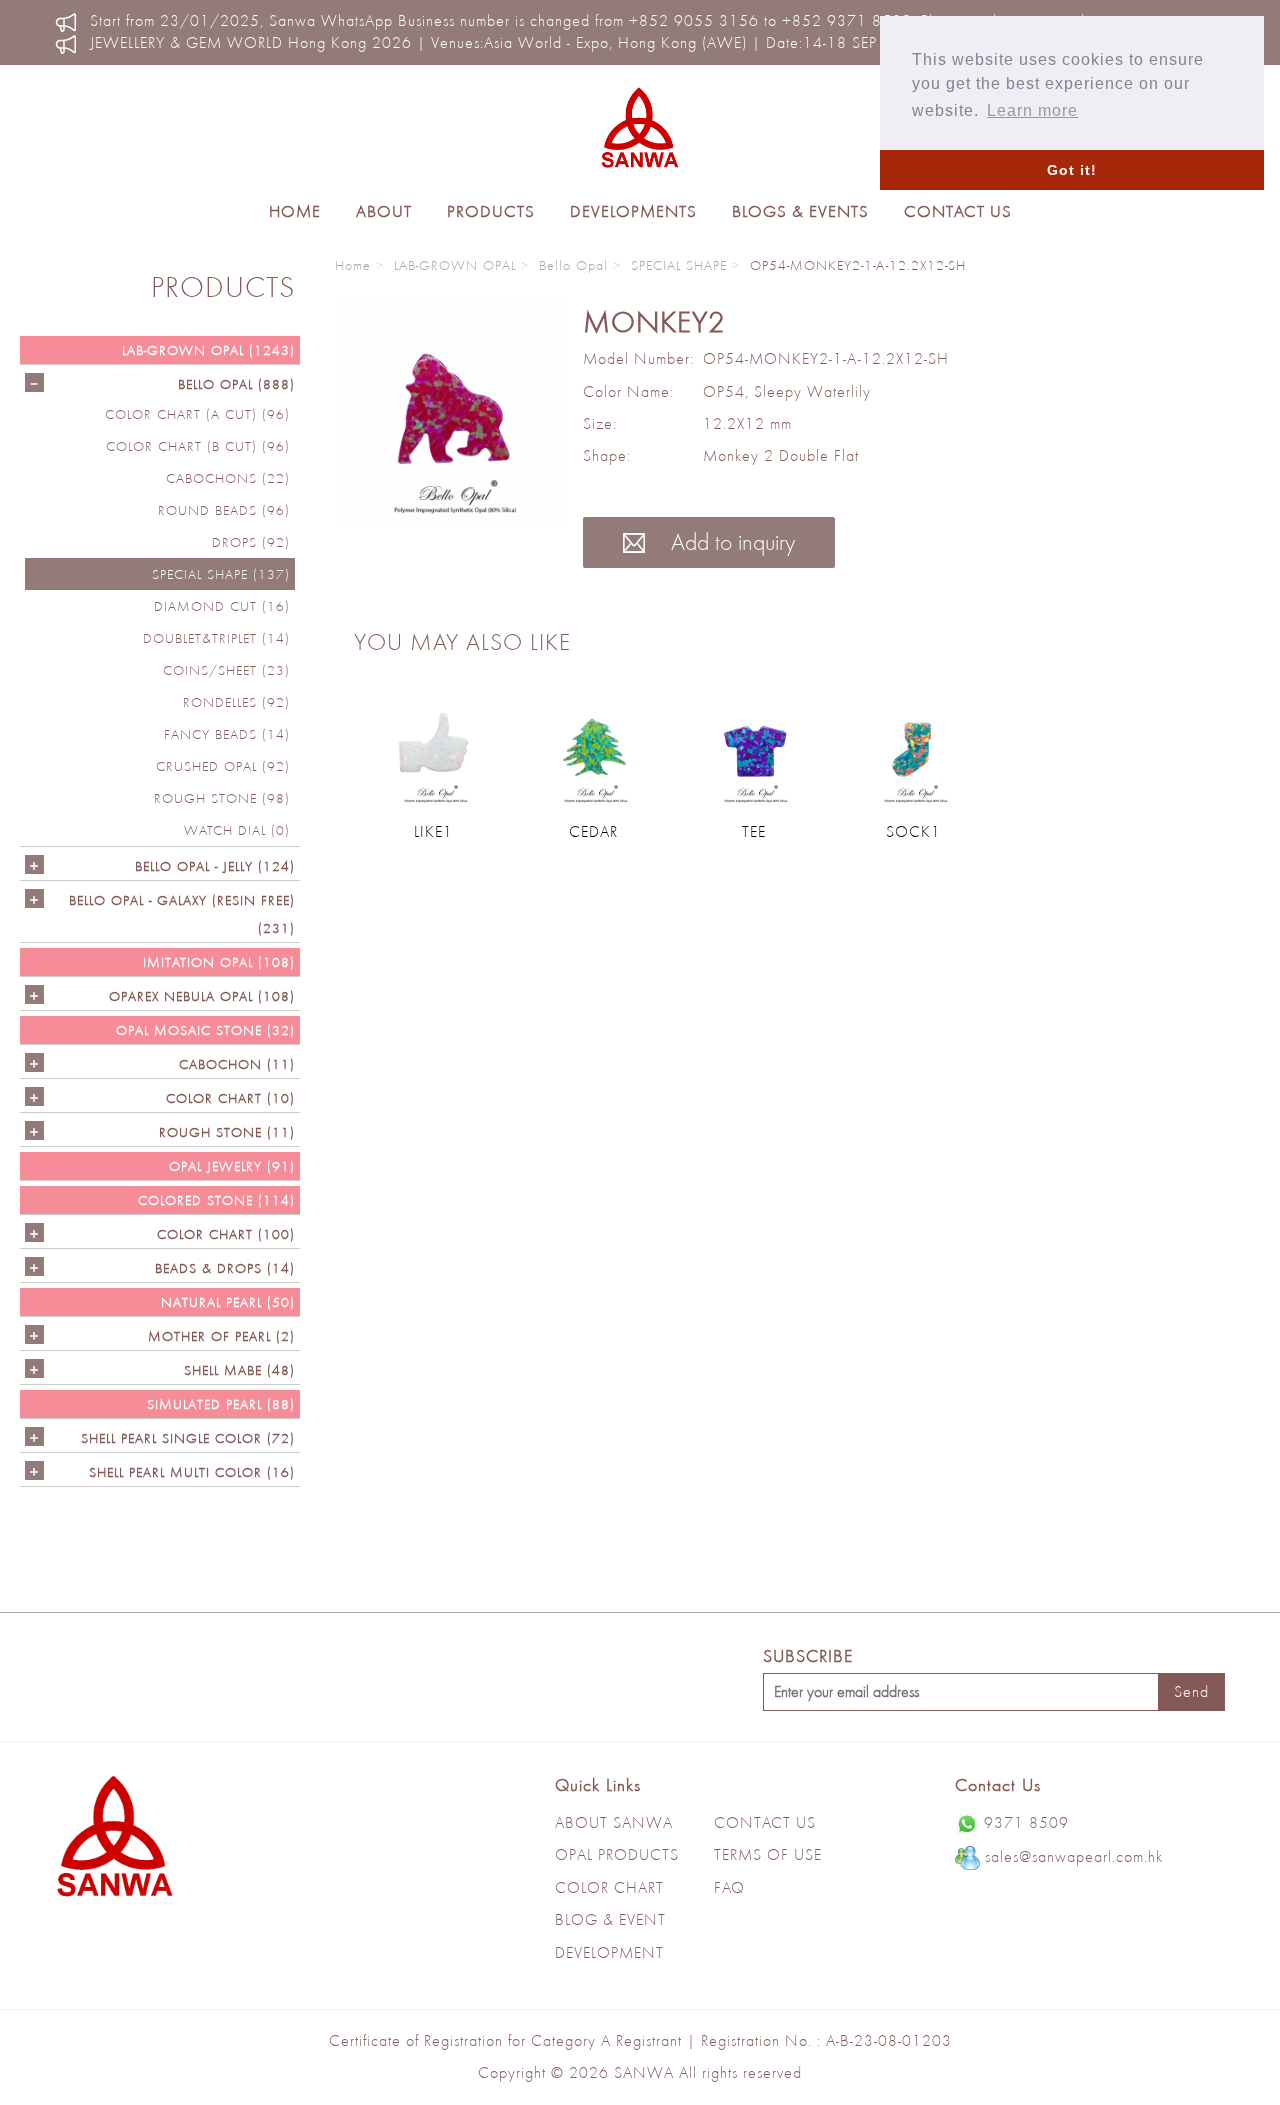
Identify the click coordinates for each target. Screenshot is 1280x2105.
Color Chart (609, 1887)
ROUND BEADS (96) (224, 510)
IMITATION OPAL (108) (219, 962)
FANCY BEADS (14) (227, 734)
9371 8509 (1026, 1822)
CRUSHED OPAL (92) (223, 766)
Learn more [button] (1032, 110)
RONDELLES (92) (236, 702)
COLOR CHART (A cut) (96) (197, 414)
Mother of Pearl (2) (221, 1336)
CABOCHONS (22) (228, 478)
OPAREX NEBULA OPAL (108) (202, 996)
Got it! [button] (1072, 170)
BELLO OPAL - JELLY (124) (215, 866)
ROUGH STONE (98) (222, 798)
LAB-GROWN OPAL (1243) (208, 350)
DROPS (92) (251, 542)
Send (1191, 1691)
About (384, 211)
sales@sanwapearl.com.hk (1074, 1856)
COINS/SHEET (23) (226, 670)
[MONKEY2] (451, 411)
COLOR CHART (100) (226, 1234)
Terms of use (768, 1854)
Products (491, 211)
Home (295, 211)
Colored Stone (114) (216, 1200)
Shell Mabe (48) (239, 1370)
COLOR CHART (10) (230, 1098)
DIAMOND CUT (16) (222, 606)
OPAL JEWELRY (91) (232, 1166)
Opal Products (617, 1854)
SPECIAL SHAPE (679, 265)
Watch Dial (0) (237, 830)
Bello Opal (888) (236, 384)
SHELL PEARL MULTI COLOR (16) (192, 1472)
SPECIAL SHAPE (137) (221, 574)
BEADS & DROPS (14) (225, 1268)
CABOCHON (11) (237, 1064)
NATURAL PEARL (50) (228, 1302)
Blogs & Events (800, 211)
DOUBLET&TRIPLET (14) (216, 638)
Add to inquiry (730, 541)
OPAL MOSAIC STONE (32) (205, 1030)
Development (609, 1952)
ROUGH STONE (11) (227, 1132)
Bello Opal (573, 265)
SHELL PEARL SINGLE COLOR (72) (188, 1438)
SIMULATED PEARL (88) (221, 1404)
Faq (729, 1887)
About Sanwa (614, 1822)
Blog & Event (610, 1919)
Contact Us (958, 211)
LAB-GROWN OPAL (455, 265)
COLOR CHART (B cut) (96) (198, 446)
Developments (633, 211)
